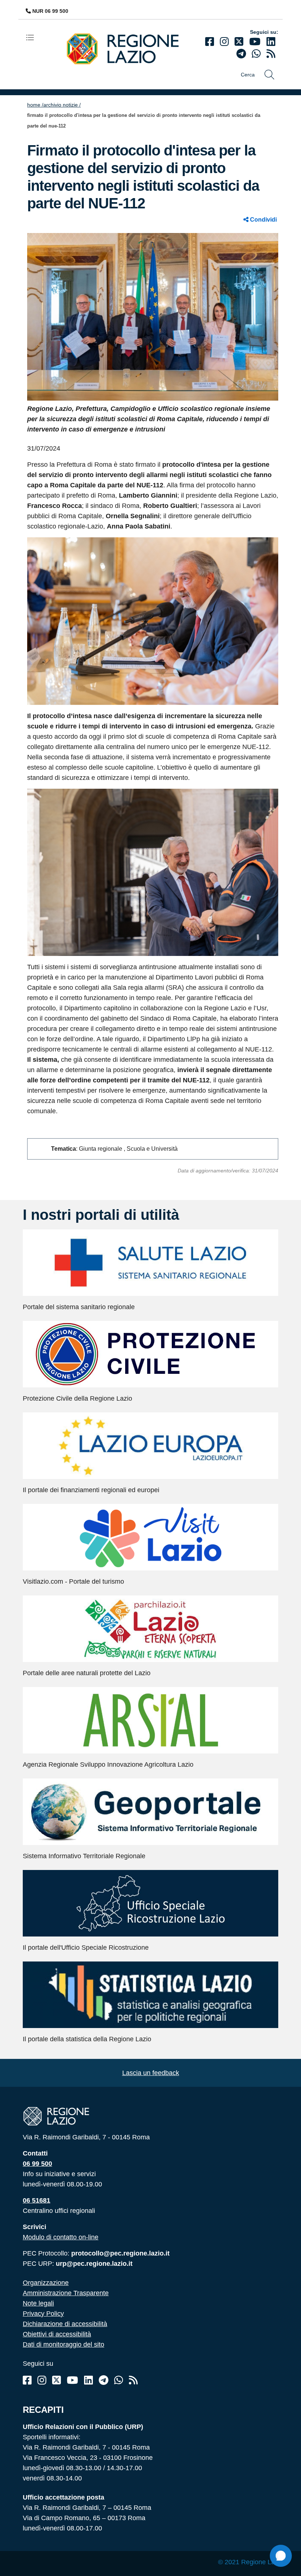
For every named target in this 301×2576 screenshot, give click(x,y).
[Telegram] (104, 2380)
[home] (128, 48)
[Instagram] (224, 42)
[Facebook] (210, 42)
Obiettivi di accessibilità (57, 2334)
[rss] (271, 54)
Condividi (263, 220)
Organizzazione (46, 2283)
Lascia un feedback (151, 2073)
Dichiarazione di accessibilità (65, 2324)
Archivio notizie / (62, 105)
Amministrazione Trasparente (66, 2293)
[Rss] (133, 2380)
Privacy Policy (43, 2314)
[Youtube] (255, 42)
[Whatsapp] (256, 54)
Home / (35, 105)
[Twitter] (239, 42)
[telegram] (241, 54)
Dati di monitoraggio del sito (64, 2344)
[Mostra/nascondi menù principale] (33, 37)
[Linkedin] (271, 42)
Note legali (38, 2303)
